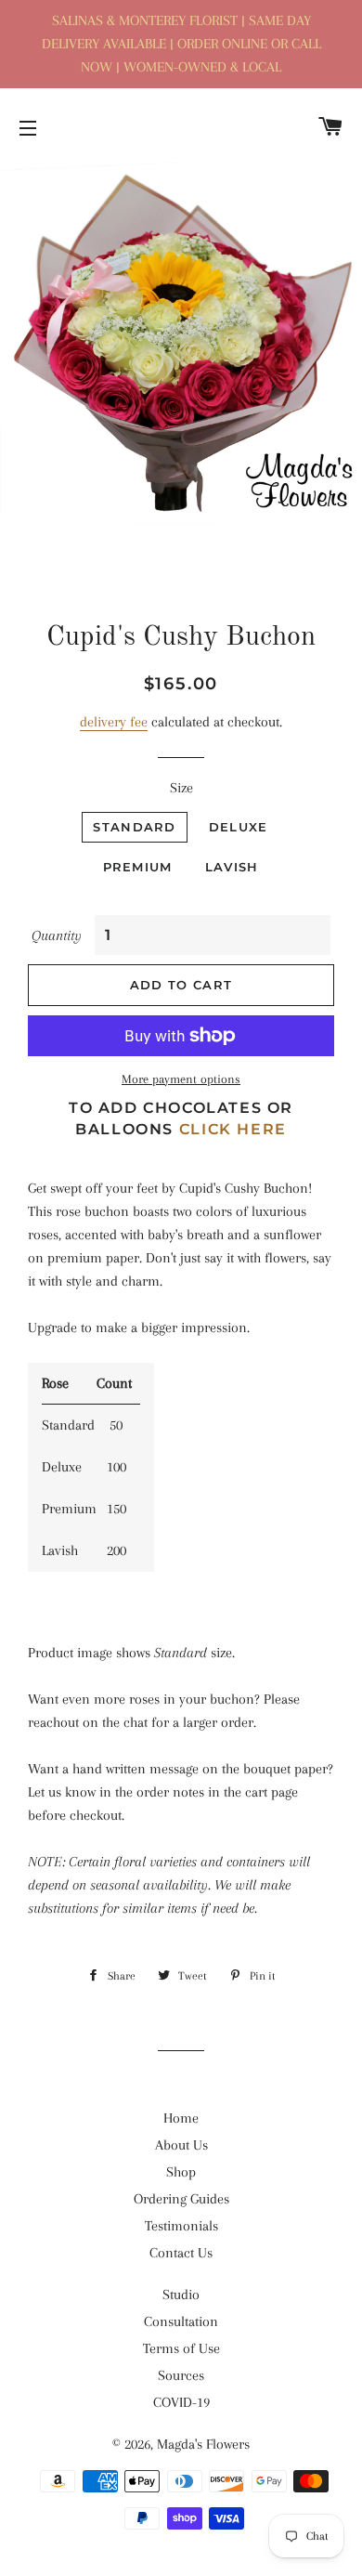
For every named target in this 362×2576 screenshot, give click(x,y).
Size (181, 788)
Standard (134, 827)
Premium (138, 867)
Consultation (181, 2321)
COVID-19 (181, 2402)
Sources (181, 2375)
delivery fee (114, 722)
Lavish (232, 867)
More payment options (181, 1079)
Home (181, 2118)
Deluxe (239, 827)
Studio (181, 2295)
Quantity (57, 935)
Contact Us (181, 2253)
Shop (181, 2172)
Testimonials (181, 2226)
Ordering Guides (181, 2199)
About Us (181, 2145)
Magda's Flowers (203, 2444)
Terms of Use (181, 2348)
